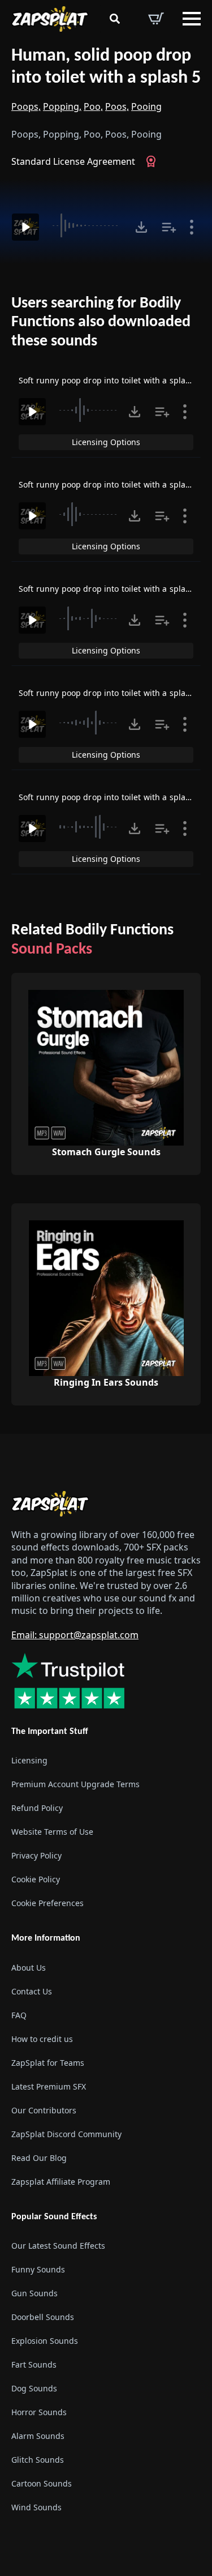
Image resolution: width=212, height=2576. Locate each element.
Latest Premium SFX (49, 2086)
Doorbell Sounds (43, 2317)
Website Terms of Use (52, 1832)
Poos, (117, 106)
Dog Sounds (34, 2388)
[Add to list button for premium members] (169, 227)
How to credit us (42, 2039)
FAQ (19, 2015)
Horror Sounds (39, 2412)
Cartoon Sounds (42, 2483)
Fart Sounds (34, 2364)
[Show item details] (192, 227)
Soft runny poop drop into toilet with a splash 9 (110, 484)
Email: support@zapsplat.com (75, 1635)
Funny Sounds (38, 2269)
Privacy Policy (36, 1856)
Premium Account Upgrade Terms (75, 1785)
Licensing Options (106, 442)
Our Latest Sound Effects (58, 2246)
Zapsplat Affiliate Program (61, 2182)
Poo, (93, 106)
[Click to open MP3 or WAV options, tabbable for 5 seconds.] (141, 227)
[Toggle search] (115, 19)
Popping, (62, 106)
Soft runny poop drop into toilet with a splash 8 (110, 589)
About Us (29, 1968)
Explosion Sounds (45, 2341)
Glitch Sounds (38, 2460)
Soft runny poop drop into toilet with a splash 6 (110, 797)
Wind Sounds (36, 2507)
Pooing (146, 106)
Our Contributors (44, 2110)
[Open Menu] (192, 19)
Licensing (29, 1761)
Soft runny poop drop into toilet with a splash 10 (113, 380)
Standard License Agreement (73, 161)
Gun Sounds (34, 2293)
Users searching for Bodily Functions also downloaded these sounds (101, 322)
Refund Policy (37, 1808)
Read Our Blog (39, 2158)
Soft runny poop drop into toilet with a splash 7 (110, 693)
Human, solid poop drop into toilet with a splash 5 (106, 67)
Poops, (26, 106)
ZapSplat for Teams (48, 2063)
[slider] (87, 225)
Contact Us (32, 1991)
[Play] (25, 227)
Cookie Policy (36, 1880)
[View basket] (156, 19)
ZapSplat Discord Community (66, 2134)
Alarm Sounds (38, 2436)
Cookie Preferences (47, 1904)
